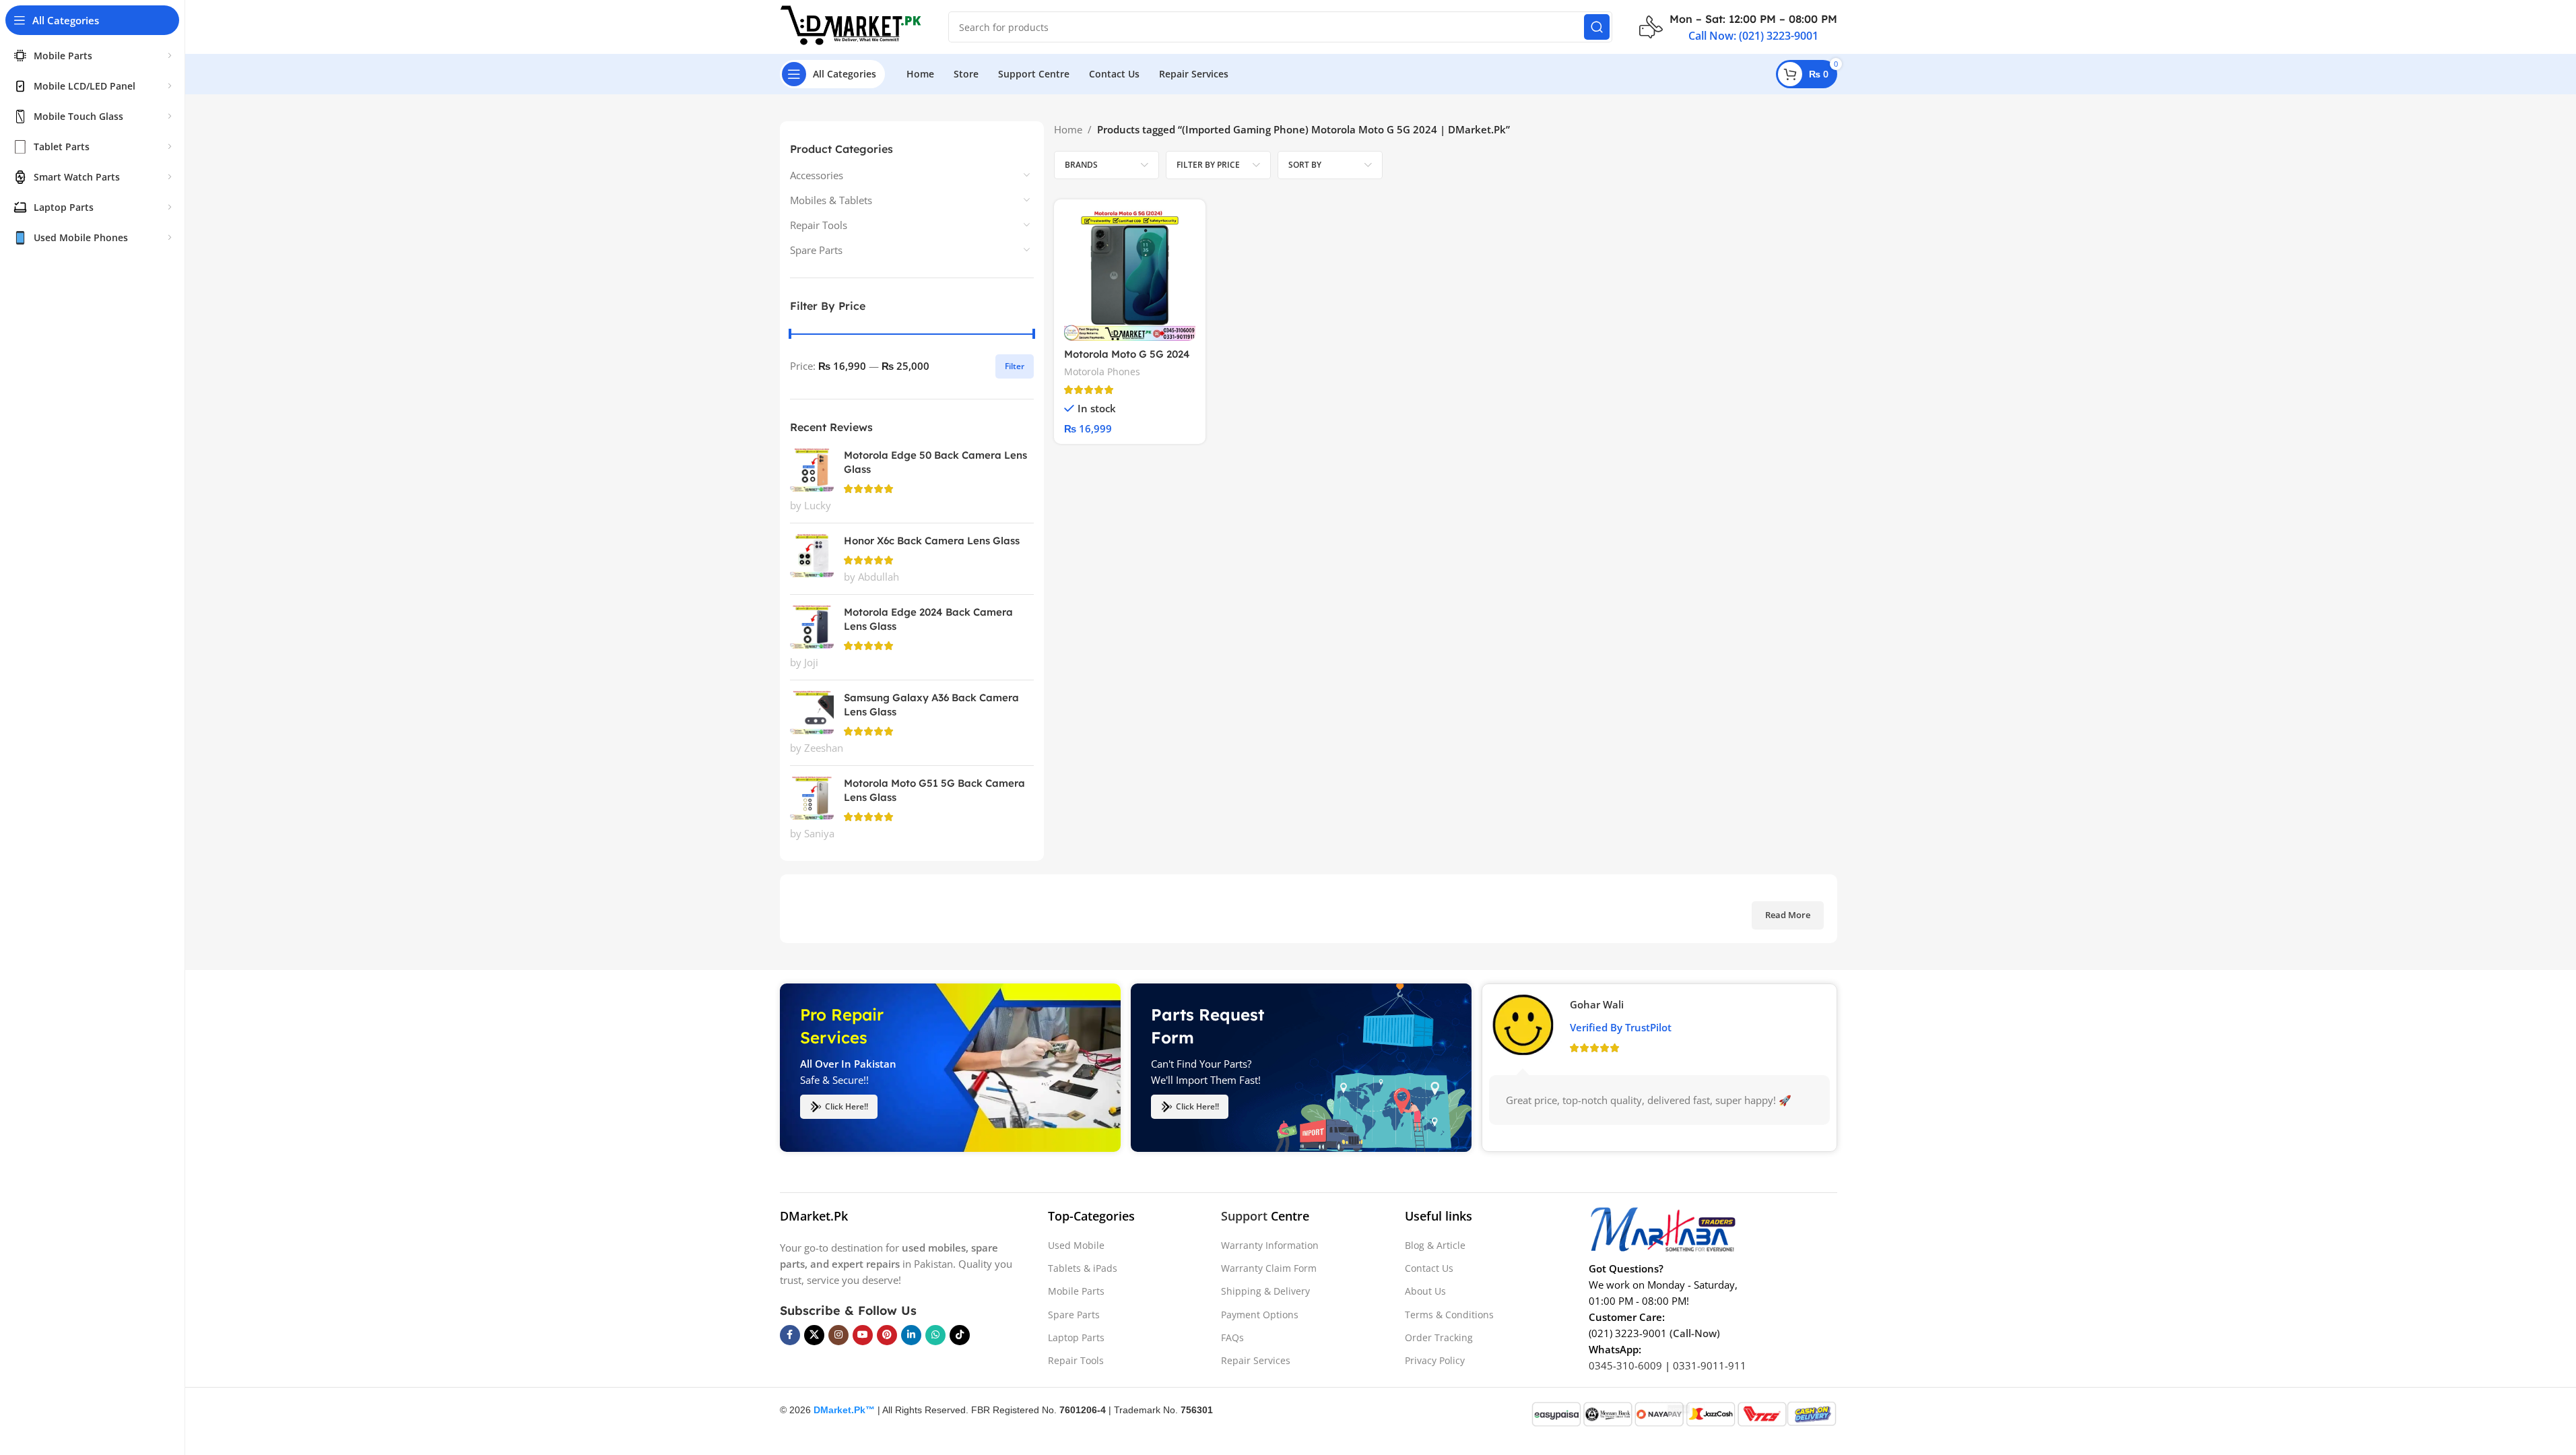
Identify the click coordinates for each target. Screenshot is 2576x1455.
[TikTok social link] (960, 1335)
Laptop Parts (1076, 1337)
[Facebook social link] (790, 1335)
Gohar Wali (1597, 1004)
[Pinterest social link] (887, 1335)
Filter (1015, 366)
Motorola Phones (1102, 371)
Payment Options (1260, 1315)
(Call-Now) (1695, 1333)
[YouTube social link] (863, 1335)
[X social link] (814, 1335)
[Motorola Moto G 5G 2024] (1130, 275)
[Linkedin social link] (911, 1335)
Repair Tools (819, 225)
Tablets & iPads (1083, 1268)
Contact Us (1429, 1268)
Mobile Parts (1076, 1291)
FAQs (1232, 1337)
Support (1244, 1216)
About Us (1425, 1291)
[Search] (1597, 27)
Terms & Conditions (1449, 1315)
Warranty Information (1270, 1245)
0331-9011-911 (1710, 1365)
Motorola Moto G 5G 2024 (1127, 354)
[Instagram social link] (838, 1335)
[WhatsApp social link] (935, 1335)
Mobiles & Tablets (831, 200)
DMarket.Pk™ (844, 1410)
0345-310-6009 (1625, 1365)
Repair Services (1256, 1360)
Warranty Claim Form (1269, 1268)
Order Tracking (1439, 1337)
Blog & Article (1435, 1245)
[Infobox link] (1738, 27)
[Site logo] (851, 26)
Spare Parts (816, 250)
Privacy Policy (1435, 1360)
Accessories (817, 175)
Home (1068, 129)
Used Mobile (1076, 1245)
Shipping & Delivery (1265, 1291)
